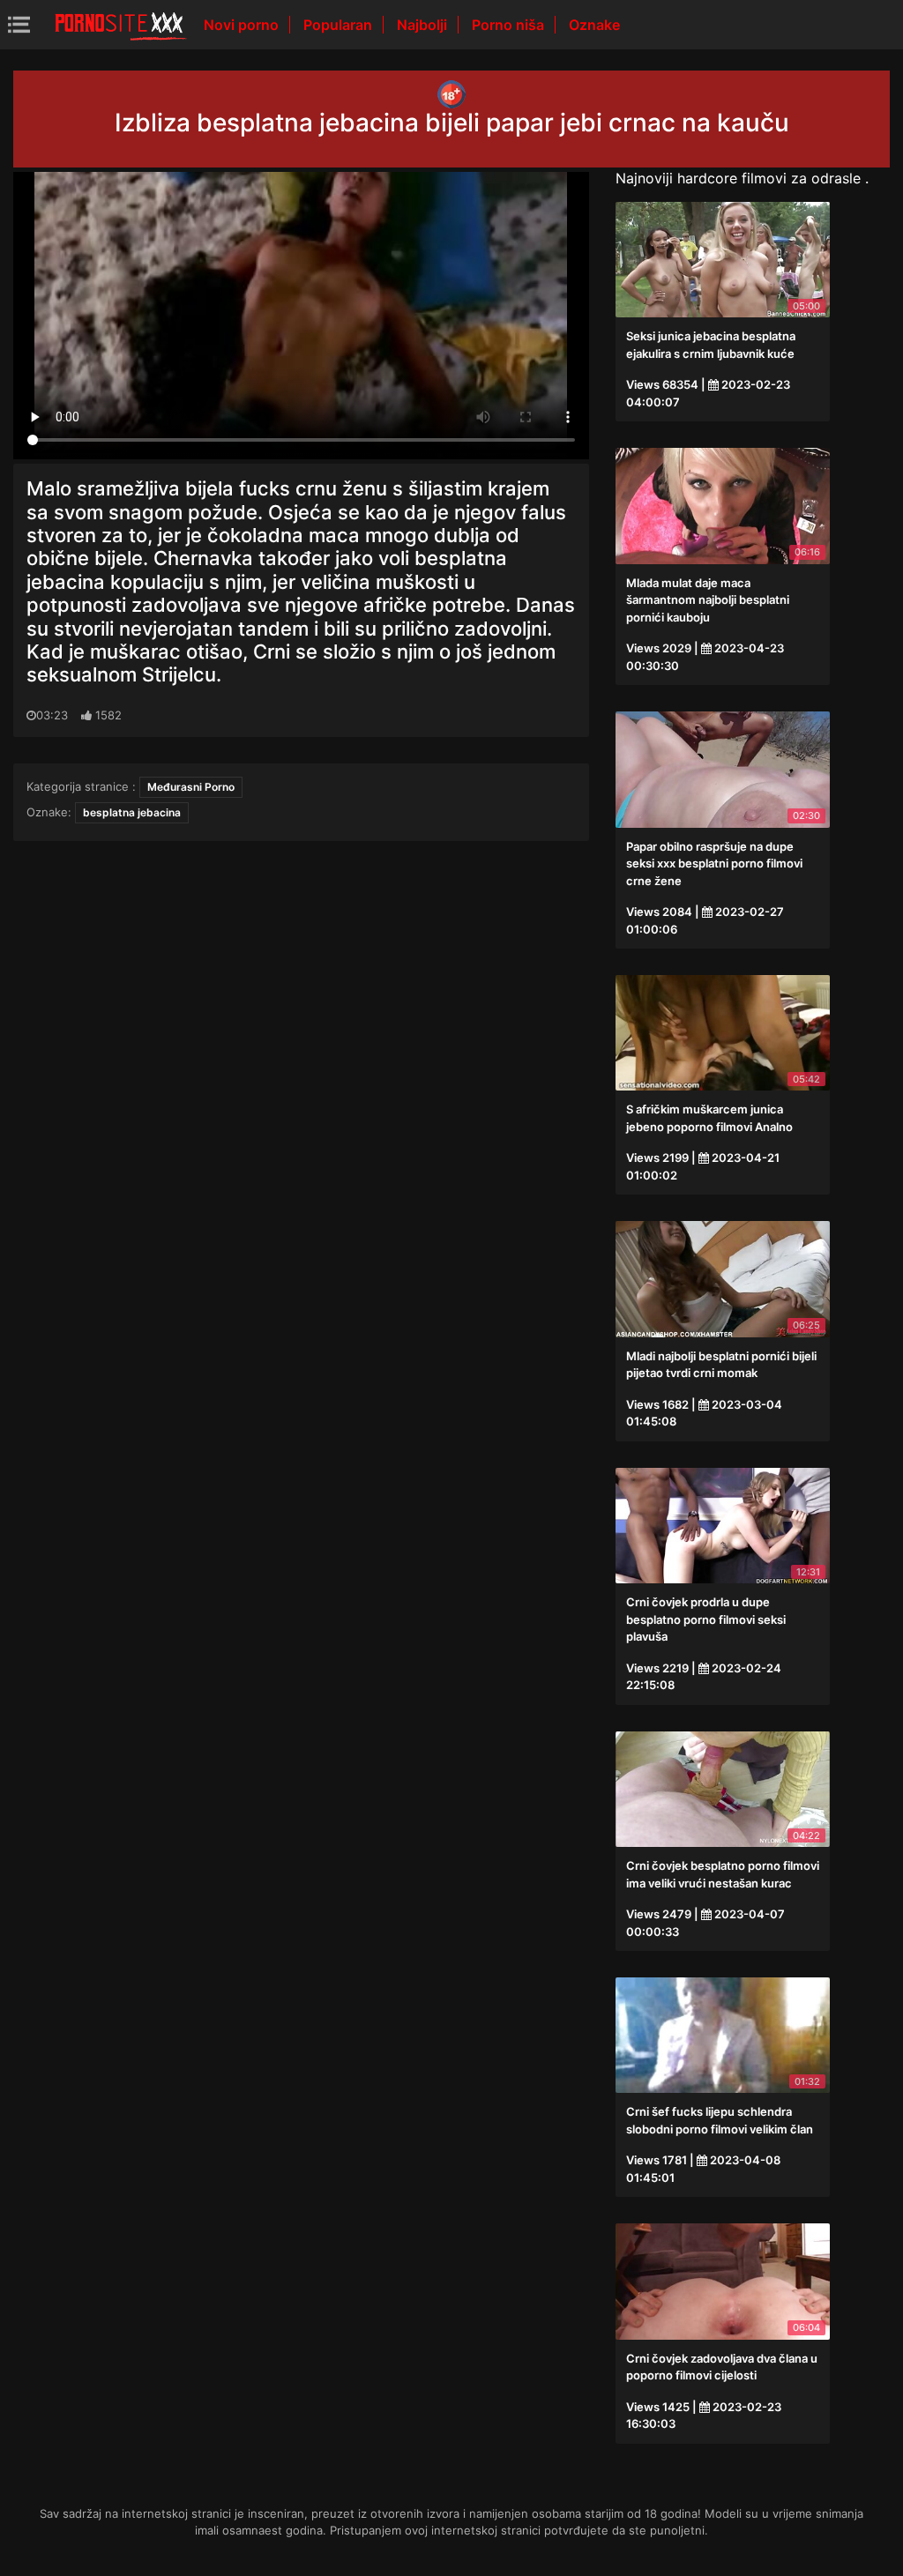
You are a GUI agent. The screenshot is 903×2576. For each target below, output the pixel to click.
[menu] (19, 24)
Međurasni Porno (191, 787)
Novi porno (243, 25)
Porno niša (510, 25)
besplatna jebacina (132, 812)
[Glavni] (121, 25)
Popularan (340, 25)
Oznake (594, 25)
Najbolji (424, 25)
